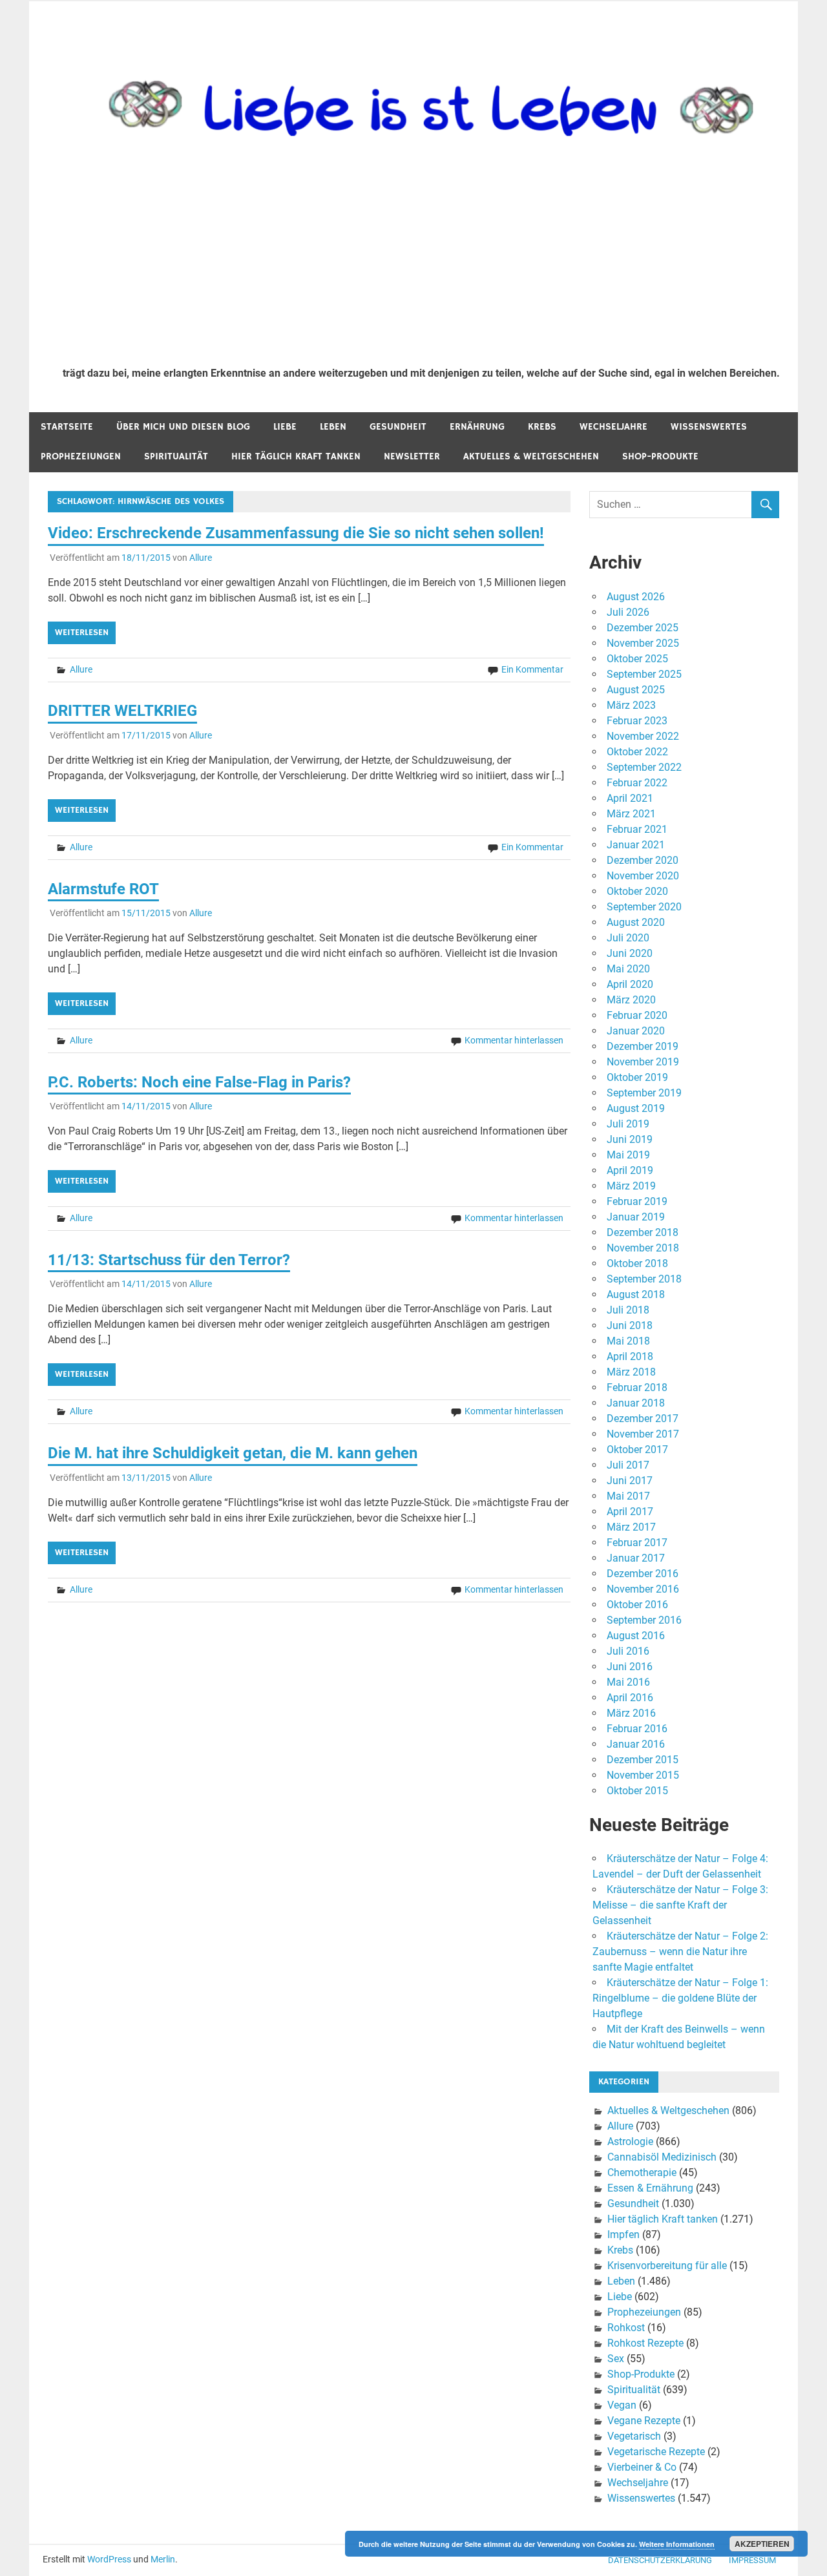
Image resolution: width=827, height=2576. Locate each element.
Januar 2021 (636, 845)
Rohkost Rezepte (645, 2343)
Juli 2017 (628, 1465)
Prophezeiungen (81, 456)
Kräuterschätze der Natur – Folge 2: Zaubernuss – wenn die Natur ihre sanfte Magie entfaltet (680, 1952)
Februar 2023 (637, 721)
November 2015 (643, 1775)
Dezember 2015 (643, 1760)
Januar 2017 (636, 1558)
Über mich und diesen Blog (183, 427)
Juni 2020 (630, 953)
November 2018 (643, 1248)
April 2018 (630, 1356)
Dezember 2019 (643, 1046)
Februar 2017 (637, 1543)
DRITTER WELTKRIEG (122, 711)
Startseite (67, 427)
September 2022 (644, 767)
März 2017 (631, 1527)
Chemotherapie (642, 2173)
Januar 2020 (636, 1031)
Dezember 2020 (643, 860)
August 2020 (636, 922)
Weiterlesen (82, 633)
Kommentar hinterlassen (514, 1040)
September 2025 (644, 674)
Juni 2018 (630, 1325)
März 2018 (631, 1372)
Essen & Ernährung (650, 2188)
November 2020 (643, 876)
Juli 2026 (628, 612)
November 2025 (643, 643)
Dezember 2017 (643, 1419)
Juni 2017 (630, 1481)
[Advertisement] (421, 260)
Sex (616, 2359)
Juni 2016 (630, 1667)
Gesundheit (398, 427)
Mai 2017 (628, 1496)
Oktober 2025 (637, 659)
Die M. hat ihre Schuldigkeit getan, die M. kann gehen (233, 1453)
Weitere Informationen (677, 2544)
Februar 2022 (637, 783)
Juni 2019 (630, 1139)
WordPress (109, 2559)
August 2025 (636, 690)
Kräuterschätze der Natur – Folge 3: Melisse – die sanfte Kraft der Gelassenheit (680, 1905)
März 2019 (631, 1186)
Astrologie (630, 2141)
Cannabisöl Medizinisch (662, 2157)
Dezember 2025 (643, 628)
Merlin (163, 2559)
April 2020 (630, 984)
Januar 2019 (636, 1217)
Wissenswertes (709, 427)
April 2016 (630, 1698)
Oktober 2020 (637, 891)
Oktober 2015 (637, 1791)
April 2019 (630, 1170)
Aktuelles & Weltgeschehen (531, 456)
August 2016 (636, 1636)
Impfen (623, 2235)
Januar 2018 (636, 1403)
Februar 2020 (637, 1015)
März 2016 (631, 1713)
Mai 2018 (628, 1341)
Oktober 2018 (637, 1263)
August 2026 (636, 597)
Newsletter (412, 456)
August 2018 (636, 1294)
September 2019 (644, 1093)
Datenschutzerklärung (660, 2560)
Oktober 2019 (637, 1077)
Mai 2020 (628, 969)
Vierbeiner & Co (642, 2467)
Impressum (752, 2560)
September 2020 (644, 907)
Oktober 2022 (637, 752)
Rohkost (626, 2328)
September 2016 (644, 1620)
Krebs (542, 427)
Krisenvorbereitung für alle (667, 2266)
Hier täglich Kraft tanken (296, 456)
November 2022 (643, 736)
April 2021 (630, 798)
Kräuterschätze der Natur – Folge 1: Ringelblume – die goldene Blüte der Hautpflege (680, 1998)
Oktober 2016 (637, 1605)
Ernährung (477, 427)
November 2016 (643, 1589)
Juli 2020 (628, 938)
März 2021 (631, 814)
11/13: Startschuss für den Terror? (169, 1260)
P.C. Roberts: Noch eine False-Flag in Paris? (199, 1082)
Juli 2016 (628, 1651)
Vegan (622, 2405)
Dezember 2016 (643, 1574)
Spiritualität (176, 456)
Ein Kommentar (532, 669)
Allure (201, 558)
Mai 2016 (628, 1682)
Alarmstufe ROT (103, 889)
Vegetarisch (634, 2436)
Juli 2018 (628, 1310)
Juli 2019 (628, 1124)
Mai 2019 (628, 1155)
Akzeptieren (762, 2544)
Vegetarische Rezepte (656, 2452)
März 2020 (631, 1000)
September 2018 (644, 1279)
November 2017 (643, 1434)
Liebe (285, 427)
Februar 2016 (637, 1729)
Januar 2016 (636, 1744)
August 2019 (636, 1108)
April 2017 (630, 1512)
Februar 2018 (637, 1387)
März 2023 (631, 705)
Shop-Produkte (660, 456)
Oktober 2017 (637, 1450)
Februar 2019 (637, 1201)
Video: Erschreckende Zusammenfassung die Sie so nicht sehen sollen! (296, 533)
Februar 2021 (637, 829)
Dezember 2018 (643, 1232)
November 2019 (643, 1062)
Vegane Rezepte (644, 2421)
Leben (333, 427)
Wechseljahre (613, 427)
